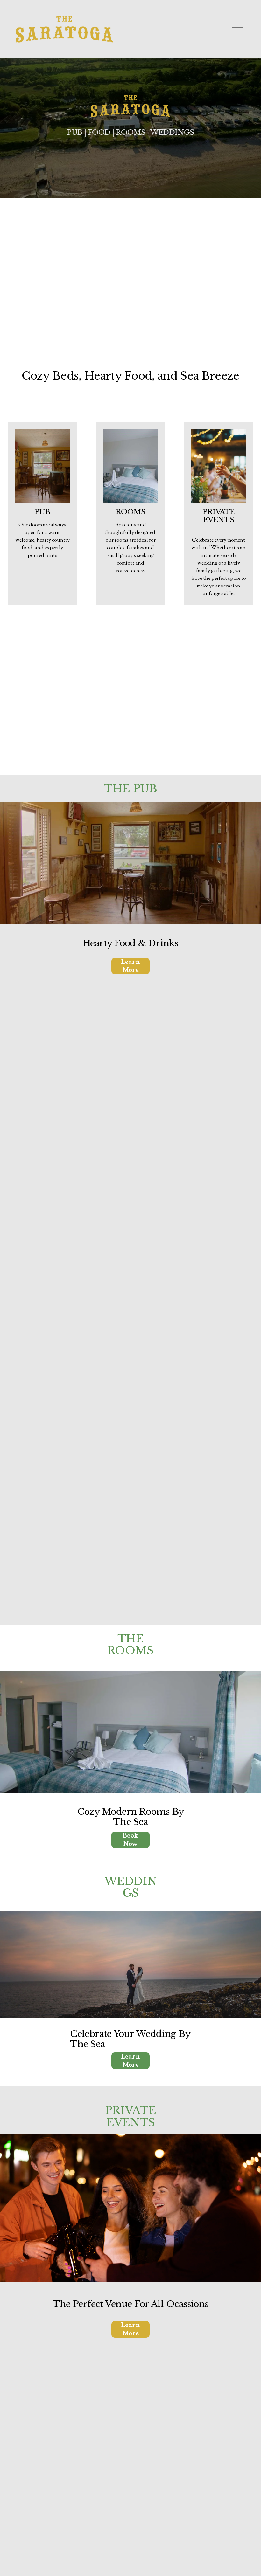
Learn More (130, 966)
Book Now (130, 1840)
